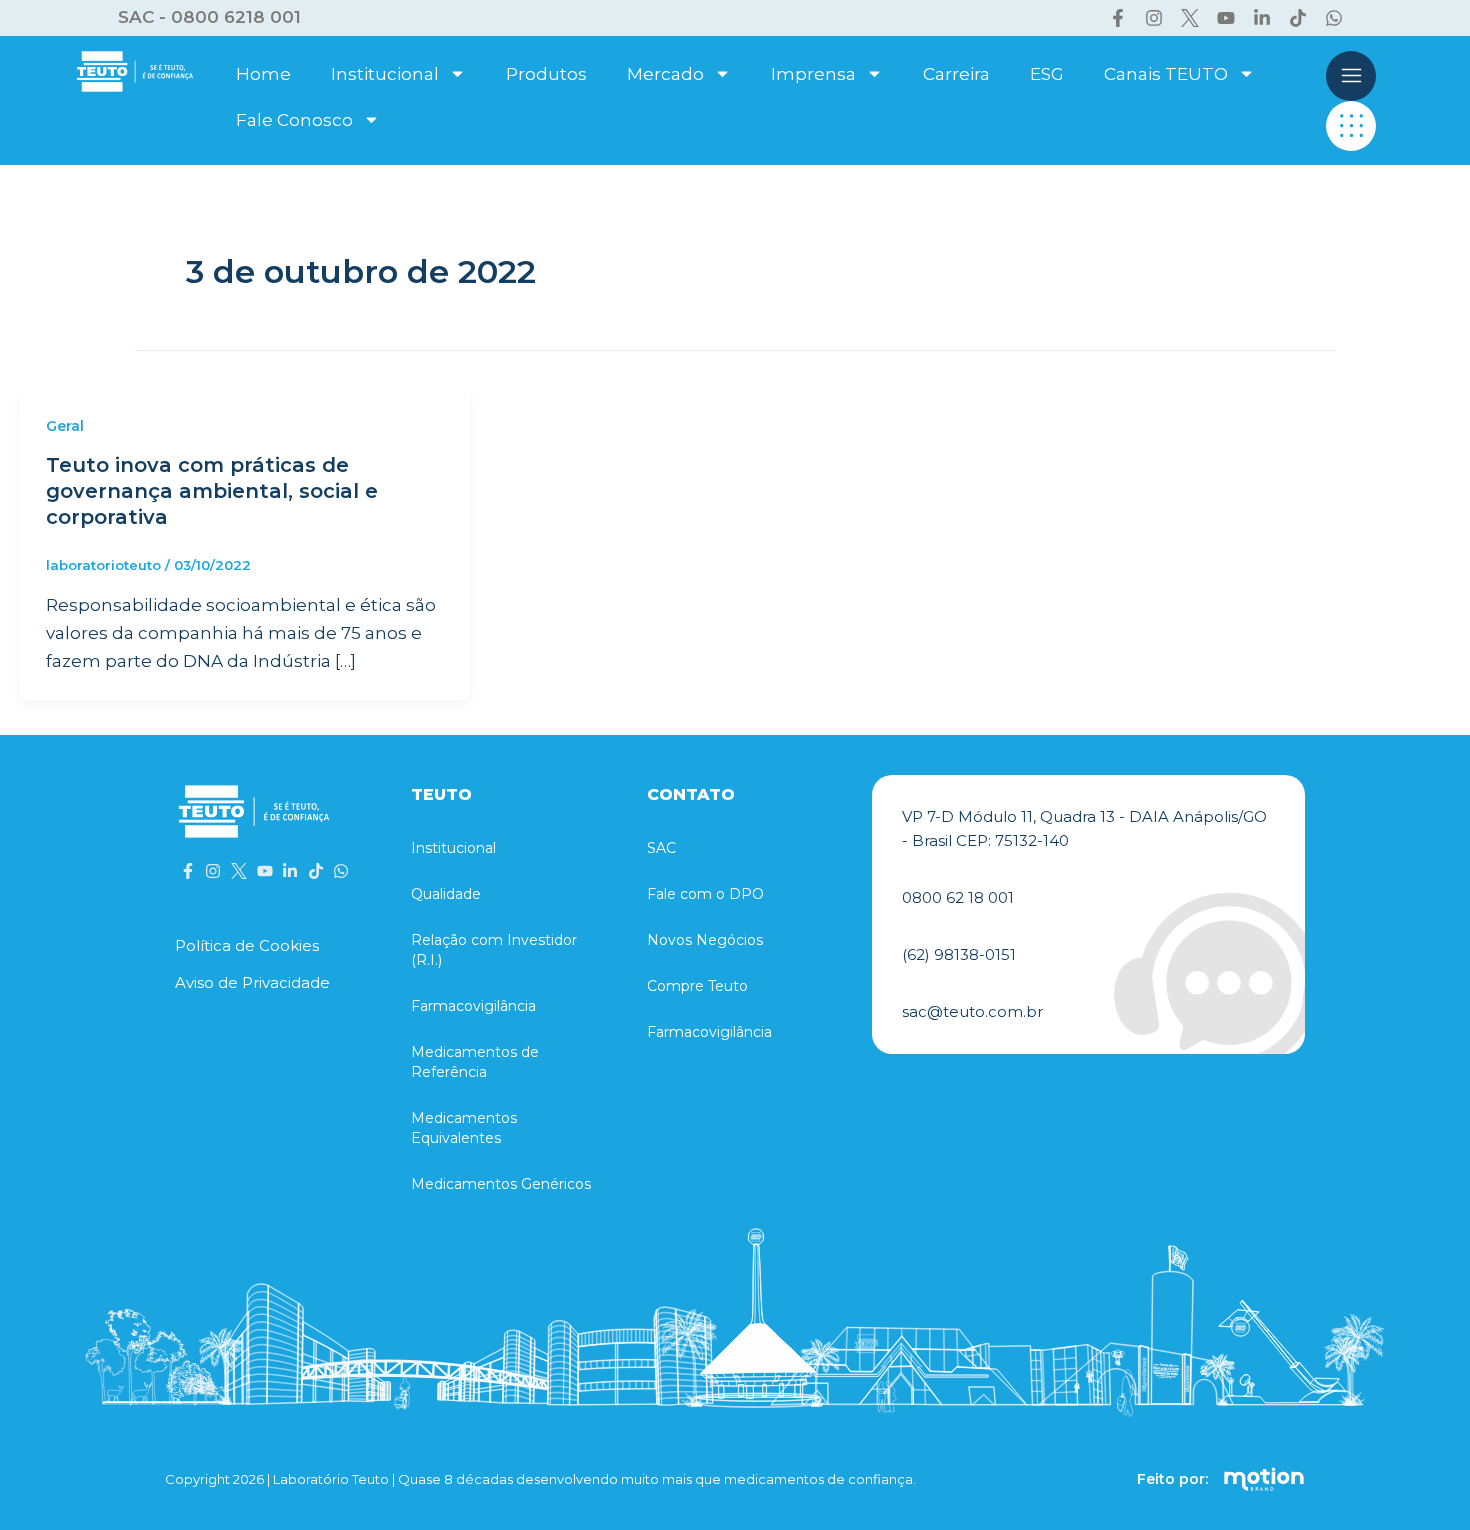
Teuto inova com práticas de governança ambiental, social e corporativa (212, 491)
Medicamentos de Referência (475, 1062)
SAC (661, 848)
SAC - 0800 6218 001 (209, 17)
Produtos (546, 74)
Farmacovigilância (473, 1006)
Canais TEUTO (1166, 74)
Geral (65, 426)
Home (263, 74)
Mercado (665, 74)
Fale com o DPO (705, 894)
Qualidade (446, 894)
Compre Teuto (697, 986)
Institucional (385, 74)
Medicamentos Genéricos (501, 1184)
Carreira (956, 74)
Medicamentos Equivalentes (464, 1128)
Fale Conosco (294, 120)
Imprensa (813, 74)
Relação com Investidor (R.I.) (494, 950)
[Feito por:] (1264, 1479)
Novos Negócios (705, 940)
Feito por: (1172, 1479)
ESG (1047, 74)
